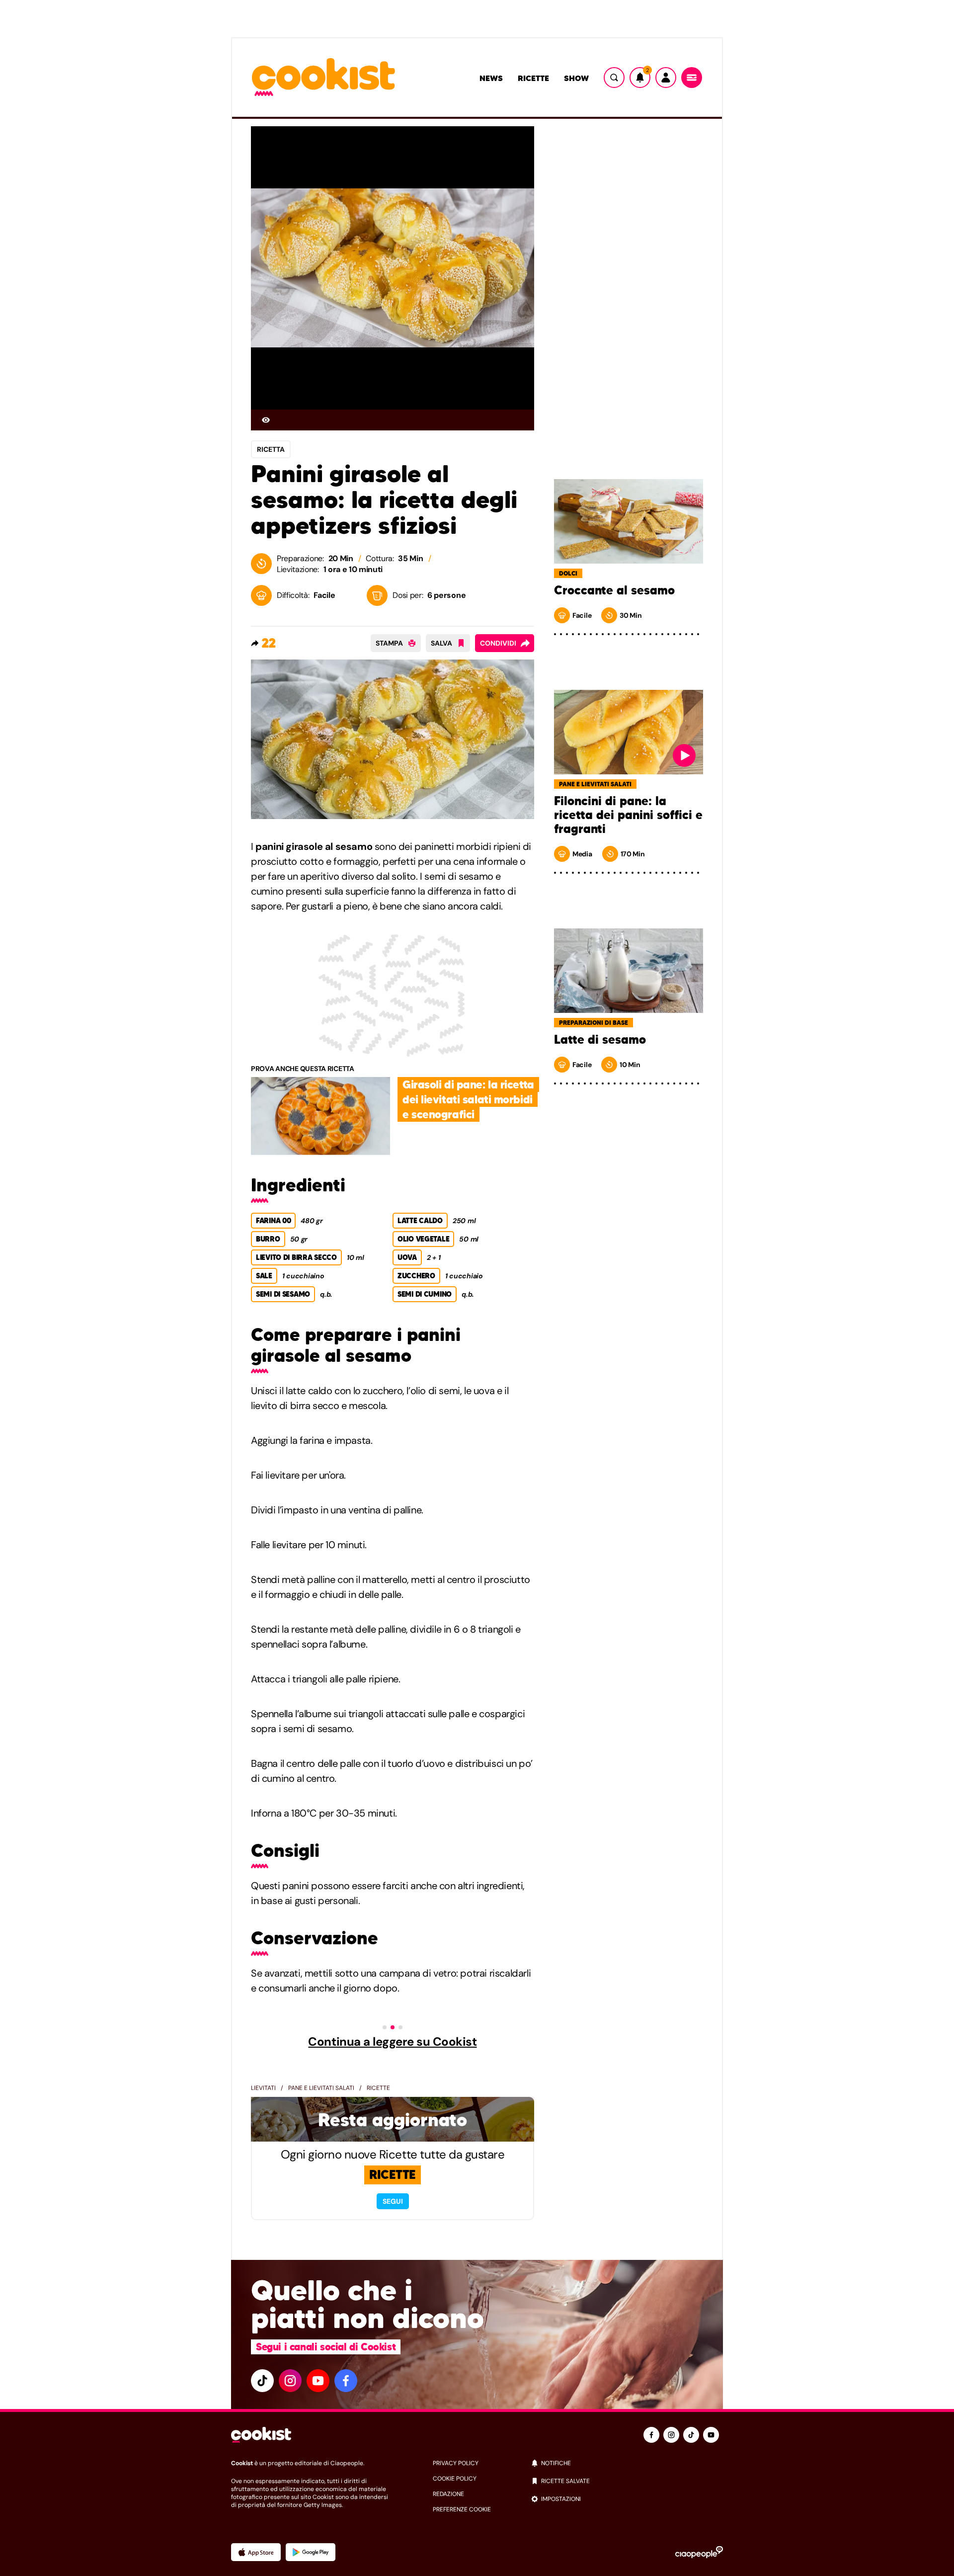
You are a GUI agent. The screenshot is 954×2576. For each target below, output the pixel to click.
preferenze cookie (462, 2509)
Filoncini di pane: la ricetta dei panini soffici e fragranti (628, 815)
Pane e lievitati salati (321, 2088)
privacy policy (456, 2463)
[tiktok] (262, 2381)
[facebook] (346, 2381)
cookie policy (455, 2479)
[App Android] (311, 2552)
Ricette (533, 78)
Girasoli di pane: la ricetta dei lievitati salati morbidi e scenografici (468, 1099)
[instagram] (290, 2381)
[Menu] (692, 78)
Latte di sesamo (600, 1040)
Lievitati (263, 2088)
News (491, 78)
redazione (448, 2494)
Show (576, 78)
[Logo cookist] (323, 78)
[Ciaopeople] (699, 2552)
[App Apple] (256, 2552)
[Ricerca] (614, 78)
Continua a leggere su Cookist (392, 2042)
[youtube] (318, 2381)
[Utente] (666, 78)
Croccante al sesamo (614, 590)
